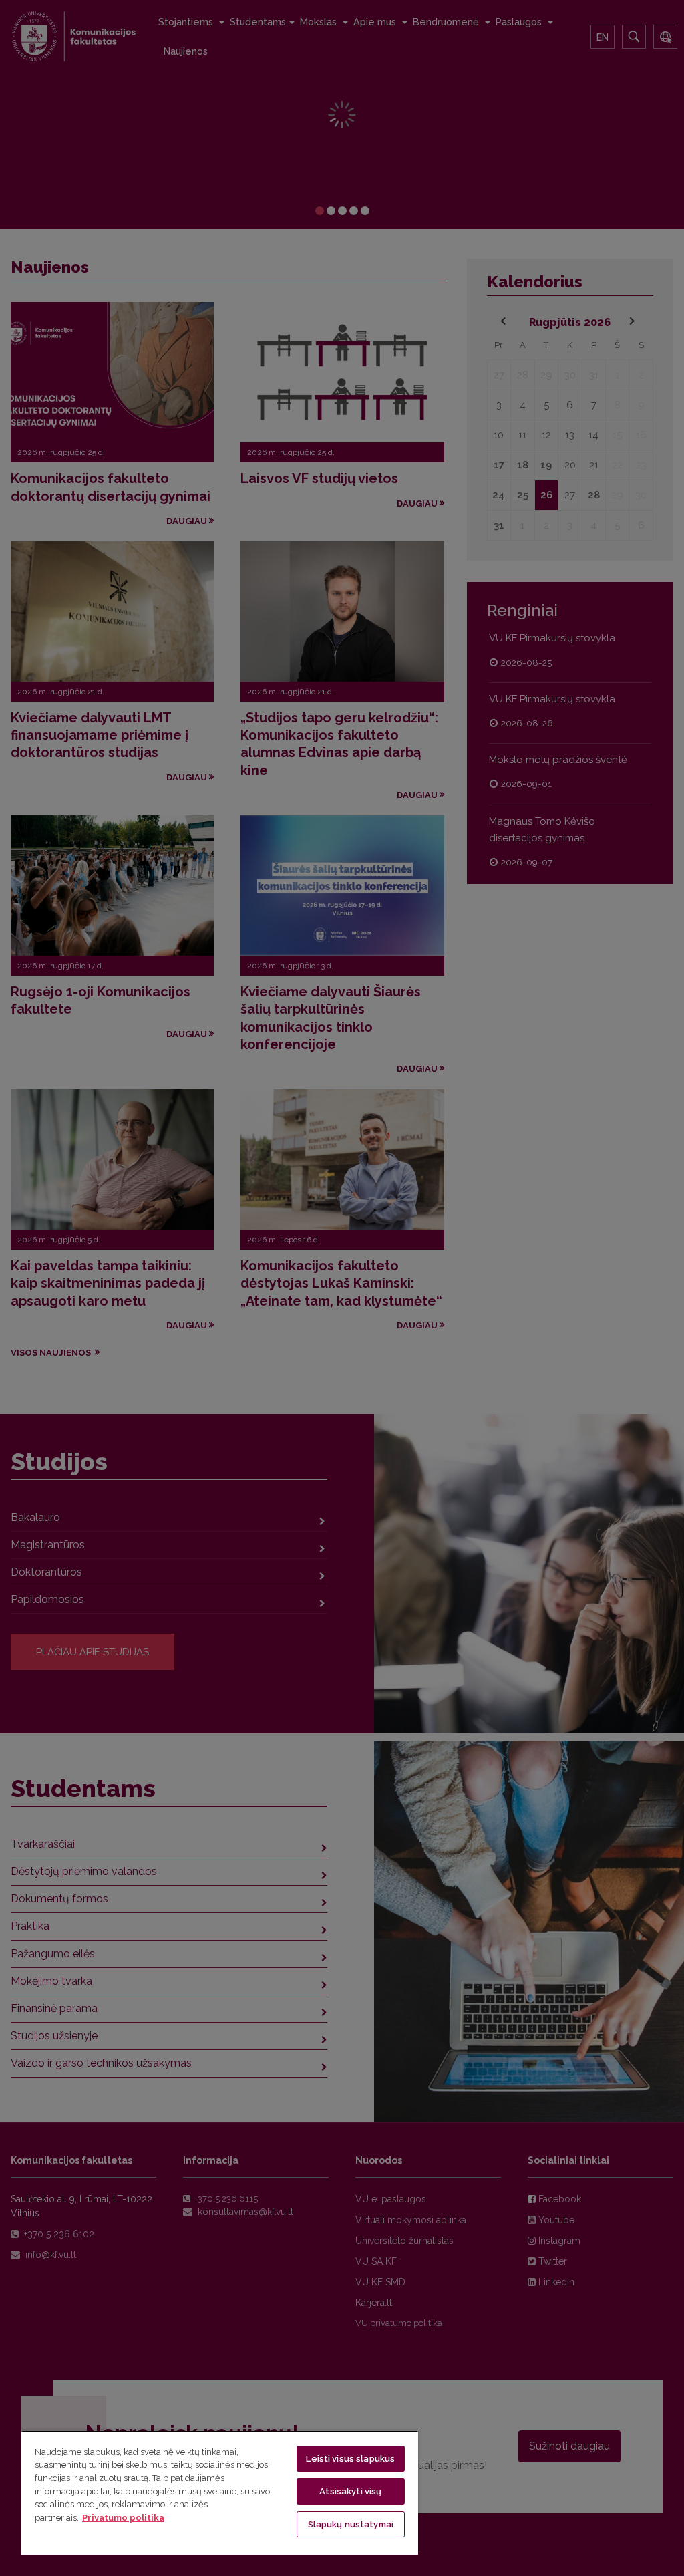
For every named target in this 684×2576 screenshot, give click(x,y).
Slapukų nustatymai (351, 2524)
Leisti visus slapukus (350, 2459)
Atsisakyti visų (350, 2491)
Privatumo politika (123, 2518)
